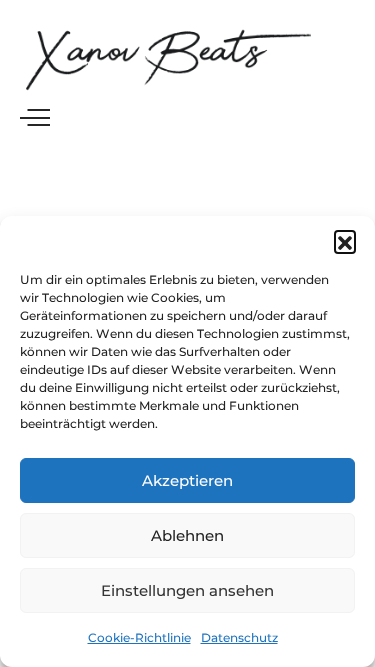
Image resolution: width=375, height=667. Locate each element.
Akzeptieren (187, 480)
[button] (345, 241)
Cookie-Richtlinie (139, 637)
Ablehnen (187, 535)
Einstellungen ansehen (187, 590)
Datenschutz (239, 637)
